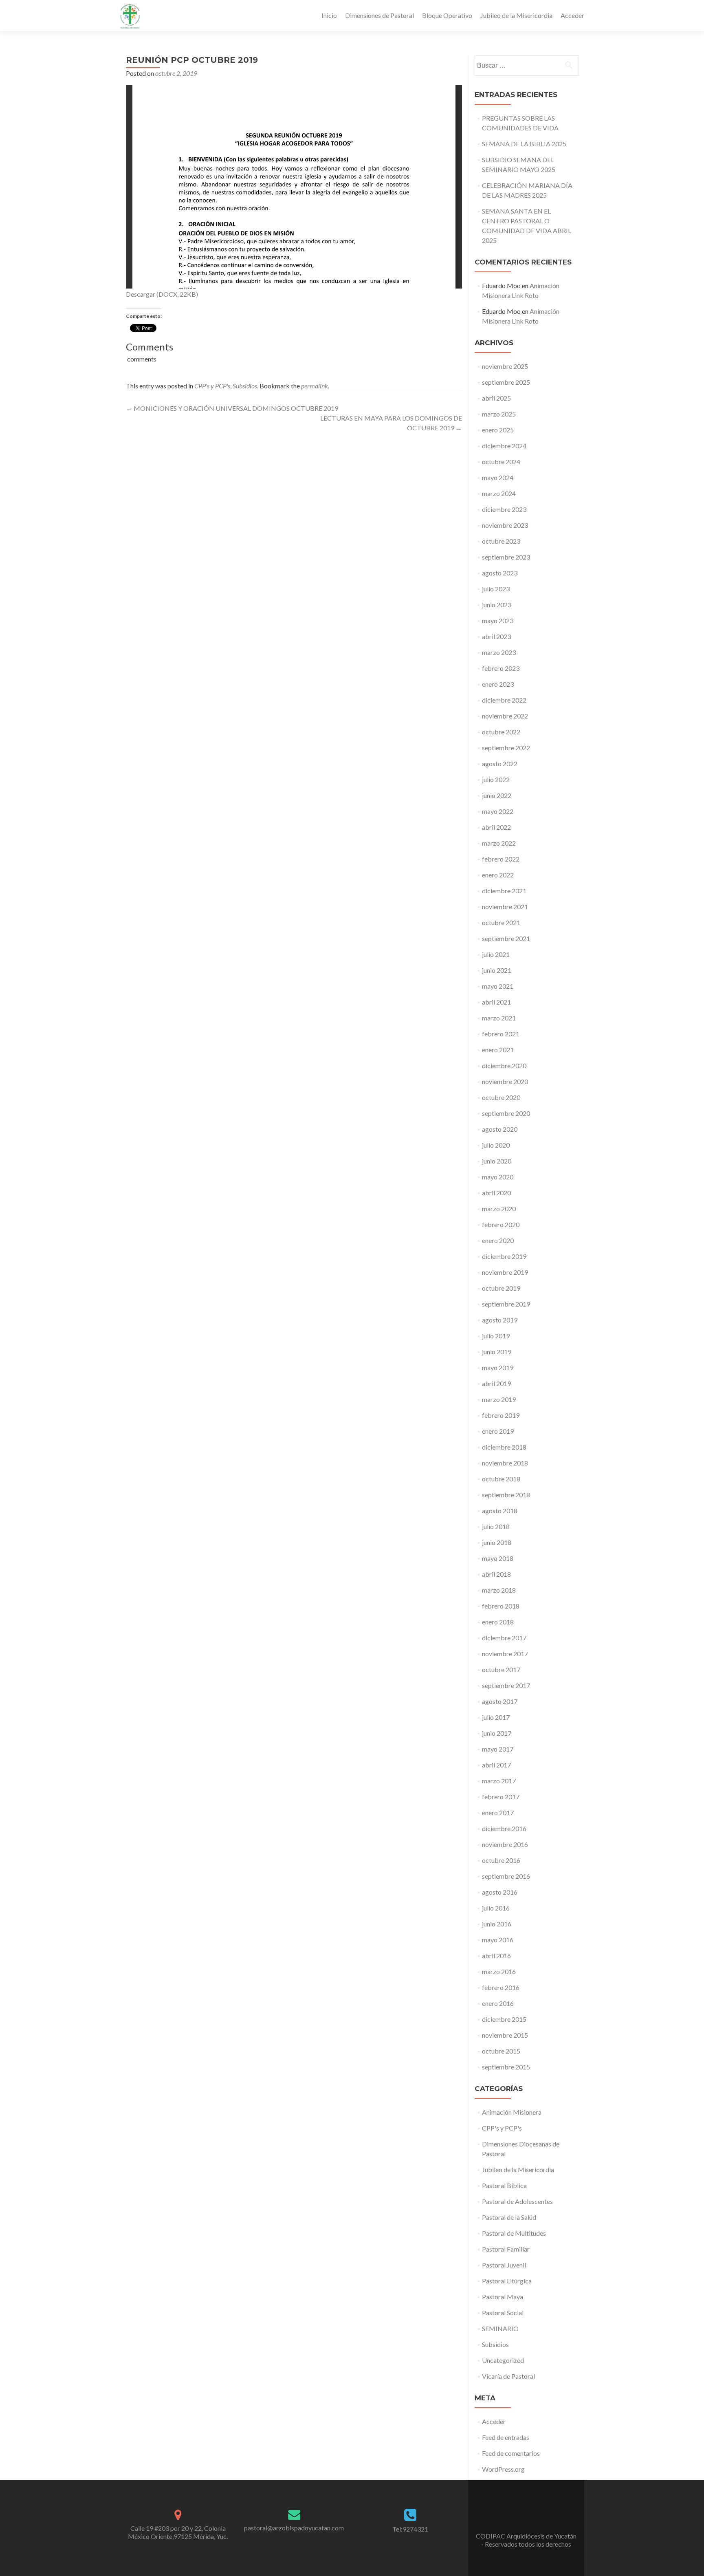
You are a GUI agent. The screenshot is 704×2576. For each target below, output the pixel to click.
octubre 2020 (501, 1097)
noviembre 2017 (505, 1654)
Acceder (572, 15)
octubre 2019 (501, 1288)
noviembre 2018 (505, 1463)
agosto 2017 (500, 1701)
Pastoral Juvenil (504, 2265)
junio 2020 (497, 1161)
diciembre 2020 (504, 1065)
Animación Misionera (512, 2112)
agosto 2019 (500, 1320)
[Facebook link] (526, 2516)
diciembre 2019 (504, 1256)
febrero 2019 (501, 1415)
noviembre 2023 (505, 525)
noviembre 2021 (505, 907)
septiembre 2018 (506, 1495)
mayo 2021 (498, 986)
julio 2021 (496, 954)
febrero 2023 (501, 668)
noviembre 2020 (505, 1081)
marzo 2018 (499, 1590)
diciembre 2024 (504, 446)
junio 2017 (497, 1733)
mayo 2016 (498, 1940)
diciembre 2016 (504, 1828)
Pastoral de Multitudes (514, 2233)
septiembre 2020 (506, 1113)
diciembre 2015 (504, 2019)
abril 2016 (496, 1956)
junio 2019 (497, 1352)
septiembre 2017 (506, 1685)
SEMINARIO (500, 2328)
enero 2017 (498, 1812)
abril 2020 (496, 1193)
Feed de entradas (506, 2437)
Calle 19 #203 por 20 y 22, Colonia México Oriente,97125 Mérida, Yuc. (178, 2532)
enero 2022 (498, 875)
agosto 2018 (500, 1511)
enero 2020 (498, 1240)
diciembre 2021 (504, 891)
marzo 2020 (499, 1209)
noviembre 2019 (505, 1272)
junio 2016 (497, 1924)
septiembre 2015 (506, 2067)
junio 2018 (497, 1542)
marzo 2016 (499, 1971)
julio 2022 (496, 779)
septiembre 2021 (506, 938)
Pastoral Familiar (506, 2249)
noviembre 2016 (505, 1844)
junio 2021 (497, 970)
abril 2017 (496, 1765)
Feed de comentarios (511, 2453)
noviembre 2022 (505, 716)
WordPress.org (503, 2469)
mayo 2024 (498, 477)
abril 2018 (496, 1574)
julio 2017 (496, 1717)
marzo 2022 (499, 843)
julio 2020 (496, 1145)
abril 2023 (496, 636)
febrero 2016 (501, 1987)
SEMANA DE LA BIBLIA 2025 (524, 144)
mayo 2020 (498, 1177)
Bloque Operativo (447, 15)
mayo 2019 (498, 1367)
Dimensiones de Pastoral (379, 15)
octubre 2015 (501, 2051)
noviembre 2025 (505, 366)
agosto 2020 (500, 1129)
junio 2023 (497, 605)
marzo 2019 (499, 1399)
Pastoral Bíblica (504, 2185)
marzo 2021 (499, 1018)
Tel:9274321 (410, 2529)
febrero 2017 (501, 1797)
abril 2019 (496, 1383)
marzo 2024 (499, 493)
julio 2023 (496, 589)
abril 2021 (496, 1002)
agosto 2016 (500, 1892)
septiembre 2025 (506, 382)
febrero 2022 (501, 859)
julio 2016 (496, 1908)
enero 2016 (498, 2003)
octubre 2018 (501, 1479)
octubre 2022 (501, 732)
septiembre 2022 (506, 748)
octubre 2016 (501, 1860)
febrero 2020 (501, 1224)
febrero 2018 (501, 1606)
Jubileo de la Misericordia (516, 15)
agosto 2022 (500, 764)
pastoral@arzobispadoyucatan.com (294, 2528)
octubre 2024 (501, 462)
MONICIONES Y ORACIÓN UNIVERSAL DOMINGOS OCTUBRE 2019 (232, 408)
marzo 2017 (499, 1781)
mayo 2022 (498, 811)
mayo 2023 (498, 620)
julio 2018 (496, 1526)
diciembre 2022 (504, 700)
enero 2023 (498, 684)
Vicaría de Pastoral (508, 2376)
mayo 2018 (498, 1558)
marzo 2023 (499, 652)
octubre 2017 (501, 1669)
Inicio (329, 15)
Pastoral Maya (503, 2297)
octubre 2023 (501, 541)
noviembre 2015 (505, 2035)
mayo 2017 (498, 1749)
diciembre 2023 (504, 509)
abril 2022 (496, 827)
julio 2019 (496, 1336)
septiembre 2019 (506, 1304)
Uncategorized (503, 2360)
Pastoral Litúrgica (507, 2281)
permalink (315, 386)
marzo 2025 (499, 414)
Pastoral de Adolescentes (517, 2201)
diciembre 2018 (504, 1447)
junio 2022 (497, 795)
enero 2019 (498, 1431)
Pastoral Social (503, 2313)
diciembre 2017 (504, 1638)
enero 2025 (498, 430)
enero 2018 (498, 1622)
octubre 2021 (501, 922)
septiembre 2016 (506, 1876)
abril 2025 (496, 398)
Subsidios (245, 386)
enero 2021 (498, 1050)
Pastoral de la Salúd (509, 2217)
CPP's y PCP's (212, 386)
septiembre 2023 (506, 557)
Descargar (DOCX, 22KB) (162, 294)
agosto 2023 (500, 573)
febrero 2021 (501, 1034)
